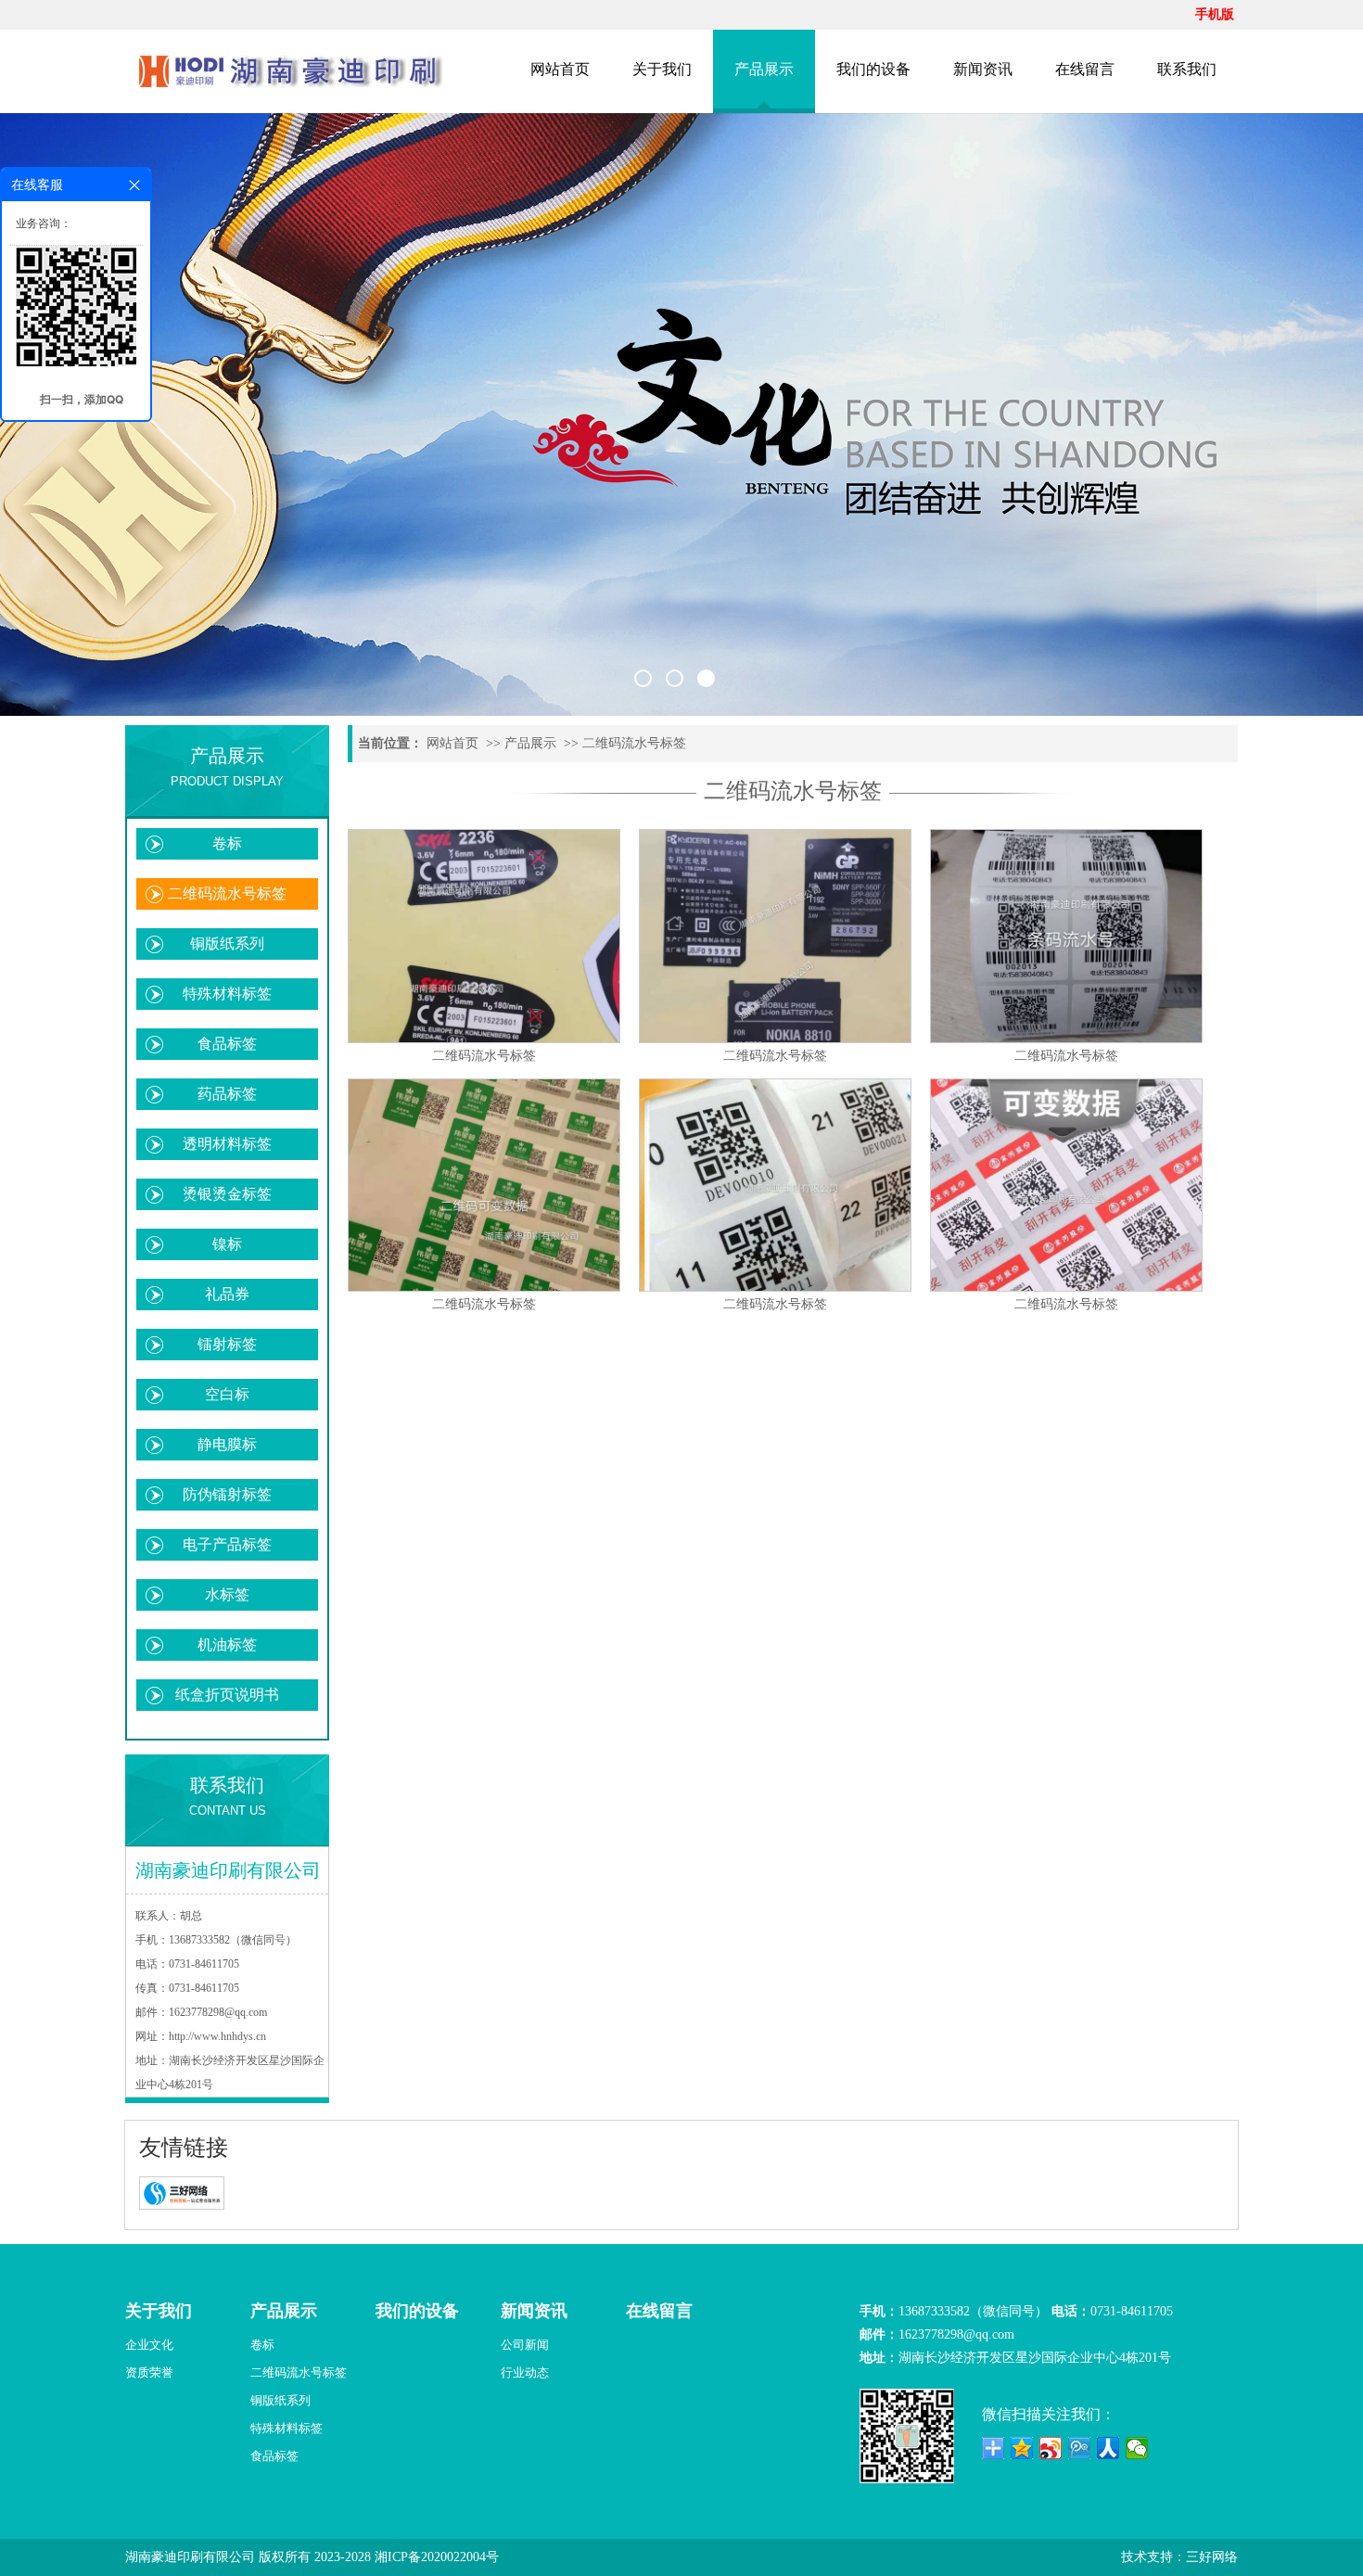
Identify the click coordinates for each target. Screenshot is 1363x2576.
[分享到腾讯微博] (1080, 2448)
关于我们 (662, 69)
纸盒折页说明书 (227, 1695)
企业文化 (149, 2345)
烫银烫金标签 (227, 1194)
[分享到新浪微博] (1051, 2448)
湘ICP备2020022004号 (437, 2557)
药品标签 (227, 1094)
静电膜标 (227, 1444)
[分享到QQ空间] (1022, 2448)
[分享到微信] (1137, 2448)
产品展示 (764, 69)
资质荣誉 (149, 2372)
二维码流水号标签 (227, 893)
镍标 (227, 1244)
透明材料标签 (227, 1144)
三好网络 (1212, 2557)
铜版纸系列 (227, 944)
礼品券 (227, 1294)
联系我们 (1187, 69)
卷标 (227, 843)
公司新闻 (525, 2345)
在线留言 (1085, 69)
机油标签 (227, 1645)
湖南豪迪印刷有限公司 (190, 2557)
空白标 (227, 1394)
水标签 (227, 1594)
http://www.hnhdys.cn (217, 2036)
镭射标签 (227, 1344)
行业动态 (525, 2372)
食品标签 (227, 1044)
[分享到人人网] (1108, 2448)
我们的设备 (873, 69)
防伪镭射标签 (227, 1494)
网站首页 (560, 69)
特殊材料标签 (227, 994)
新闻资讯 (983, 69)
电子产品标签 (227, 1544)
